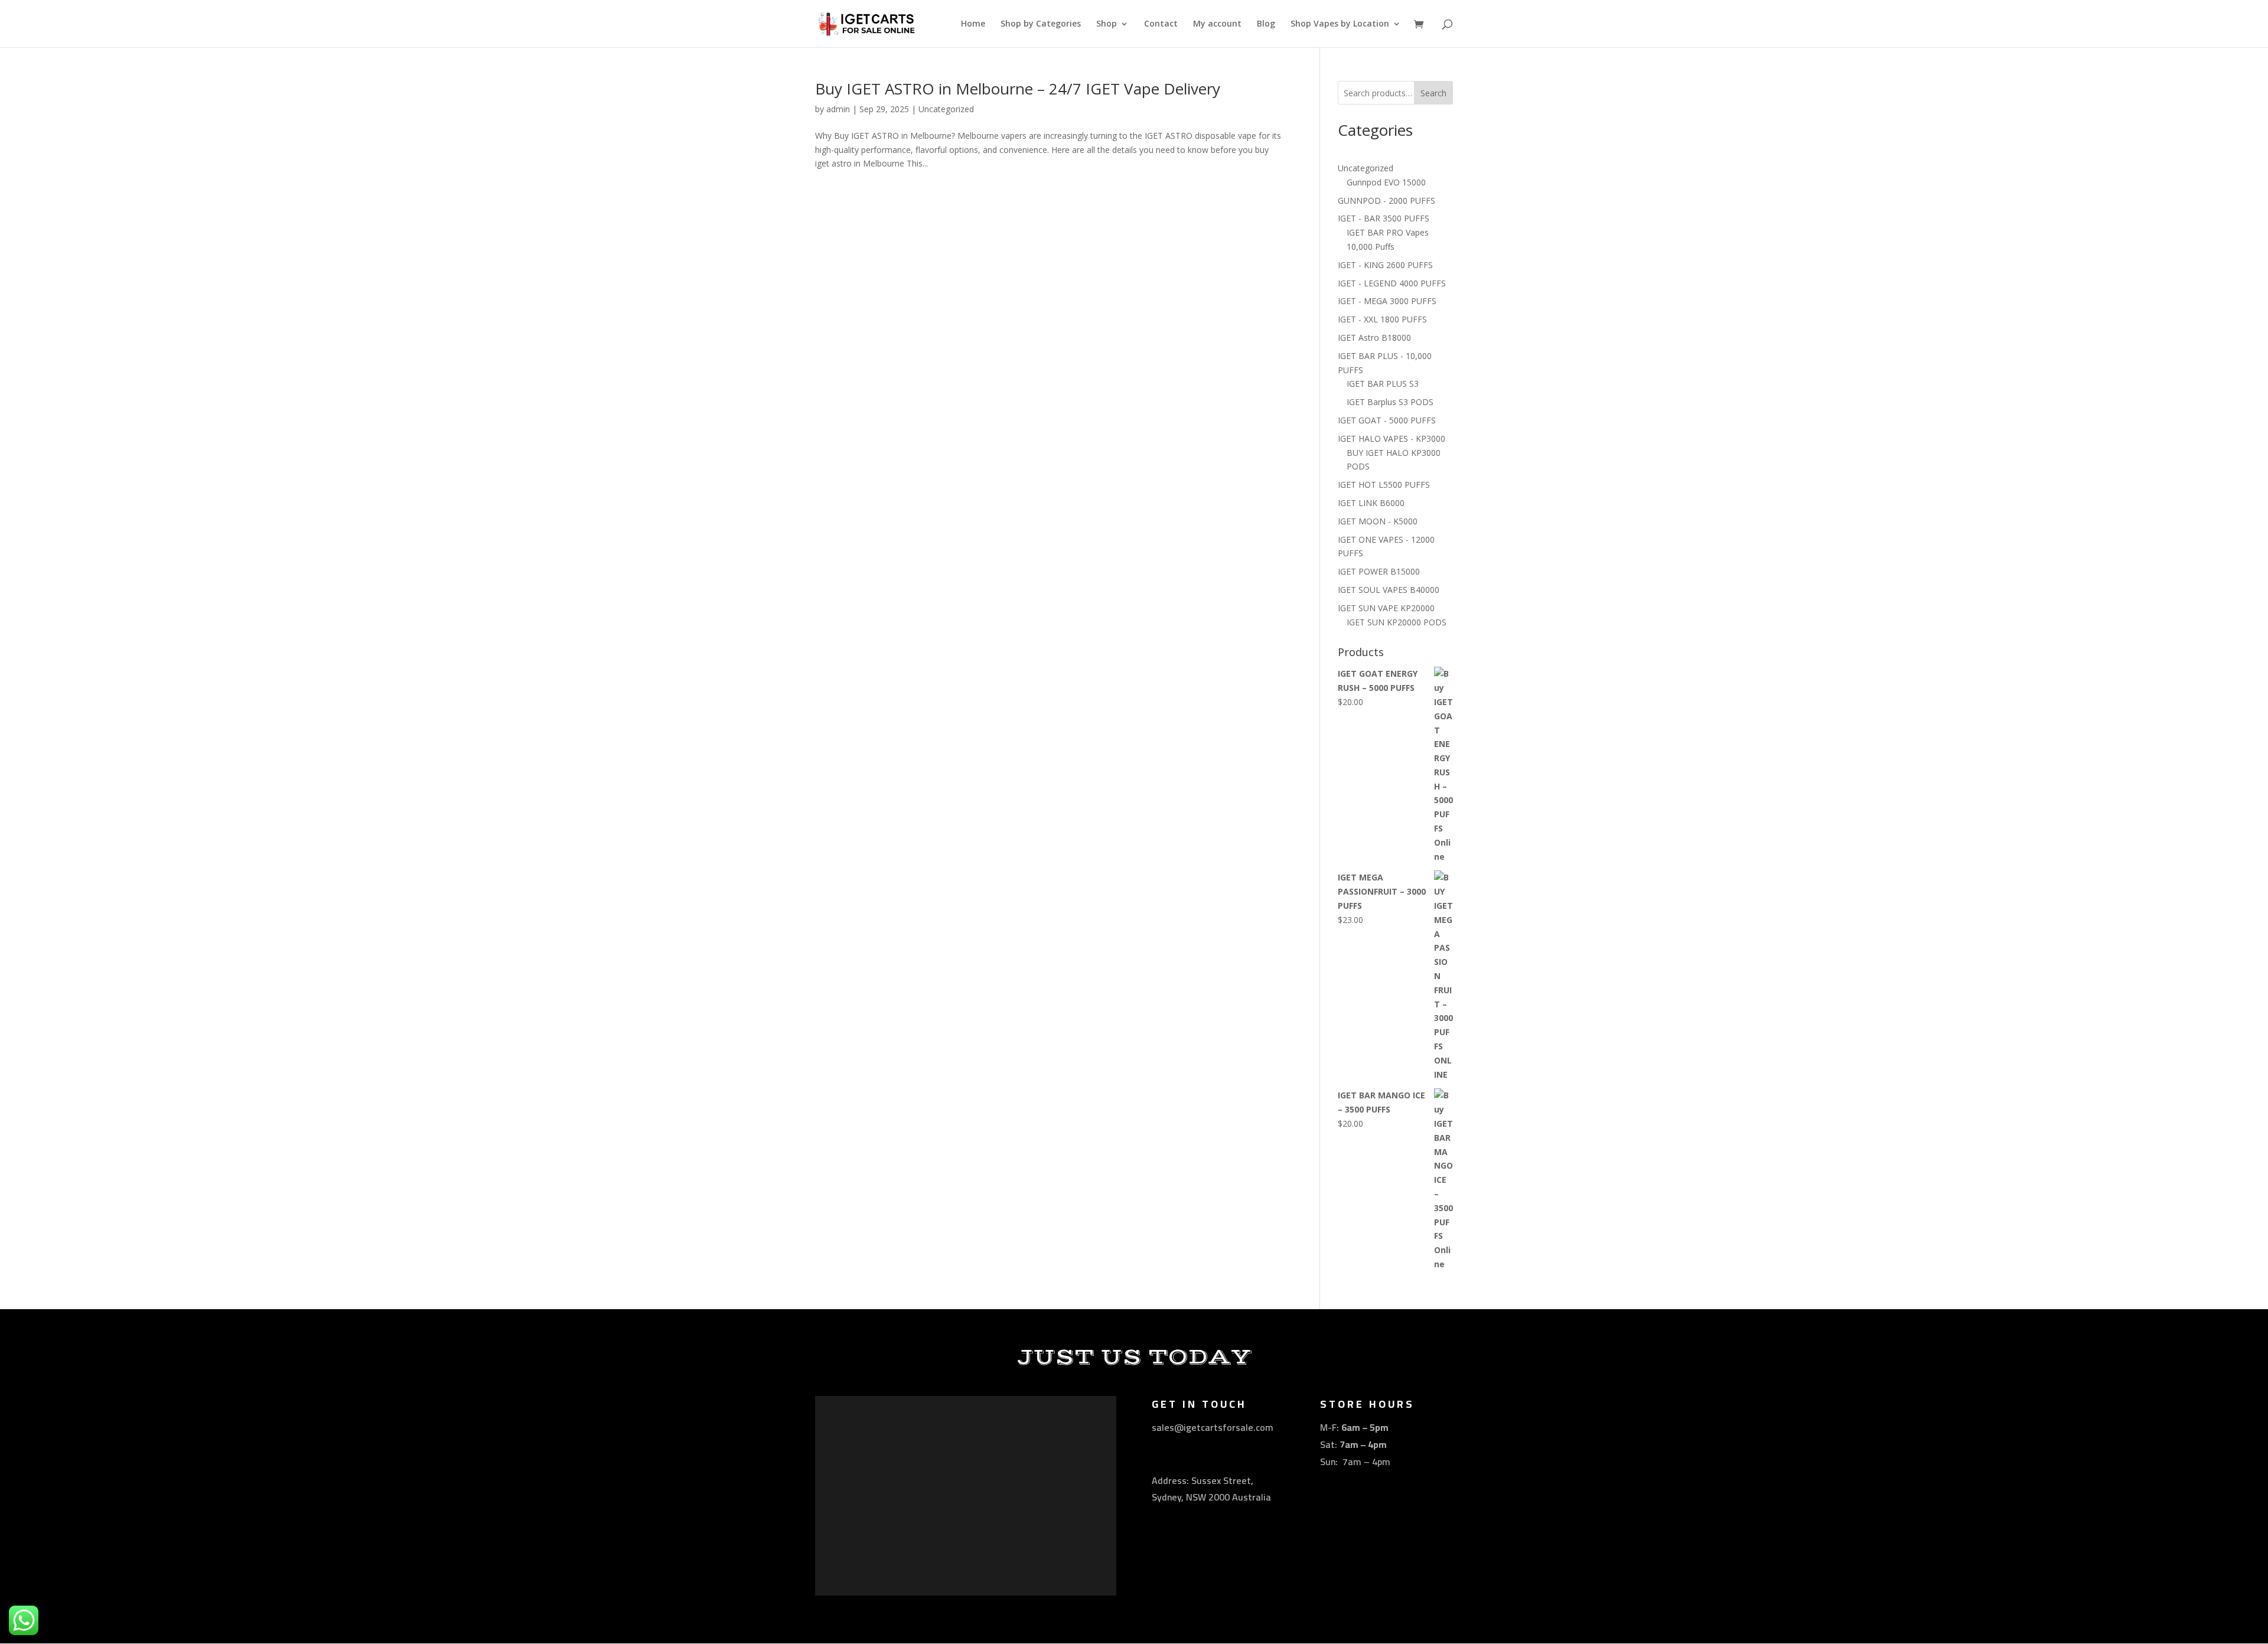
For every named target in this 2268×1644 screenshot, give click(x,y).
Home (973, 24)
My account (1217, 24)
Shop (1107, 24)
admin (838, 109)
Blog (1266, 24)
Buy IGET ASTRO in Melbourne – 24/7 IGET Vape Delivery (1018, 89)
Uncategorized (946, 109)
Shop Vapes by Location (1340, 24)
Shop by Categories (1041, 24)
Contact (1161, 24)
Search (1433, 93)
